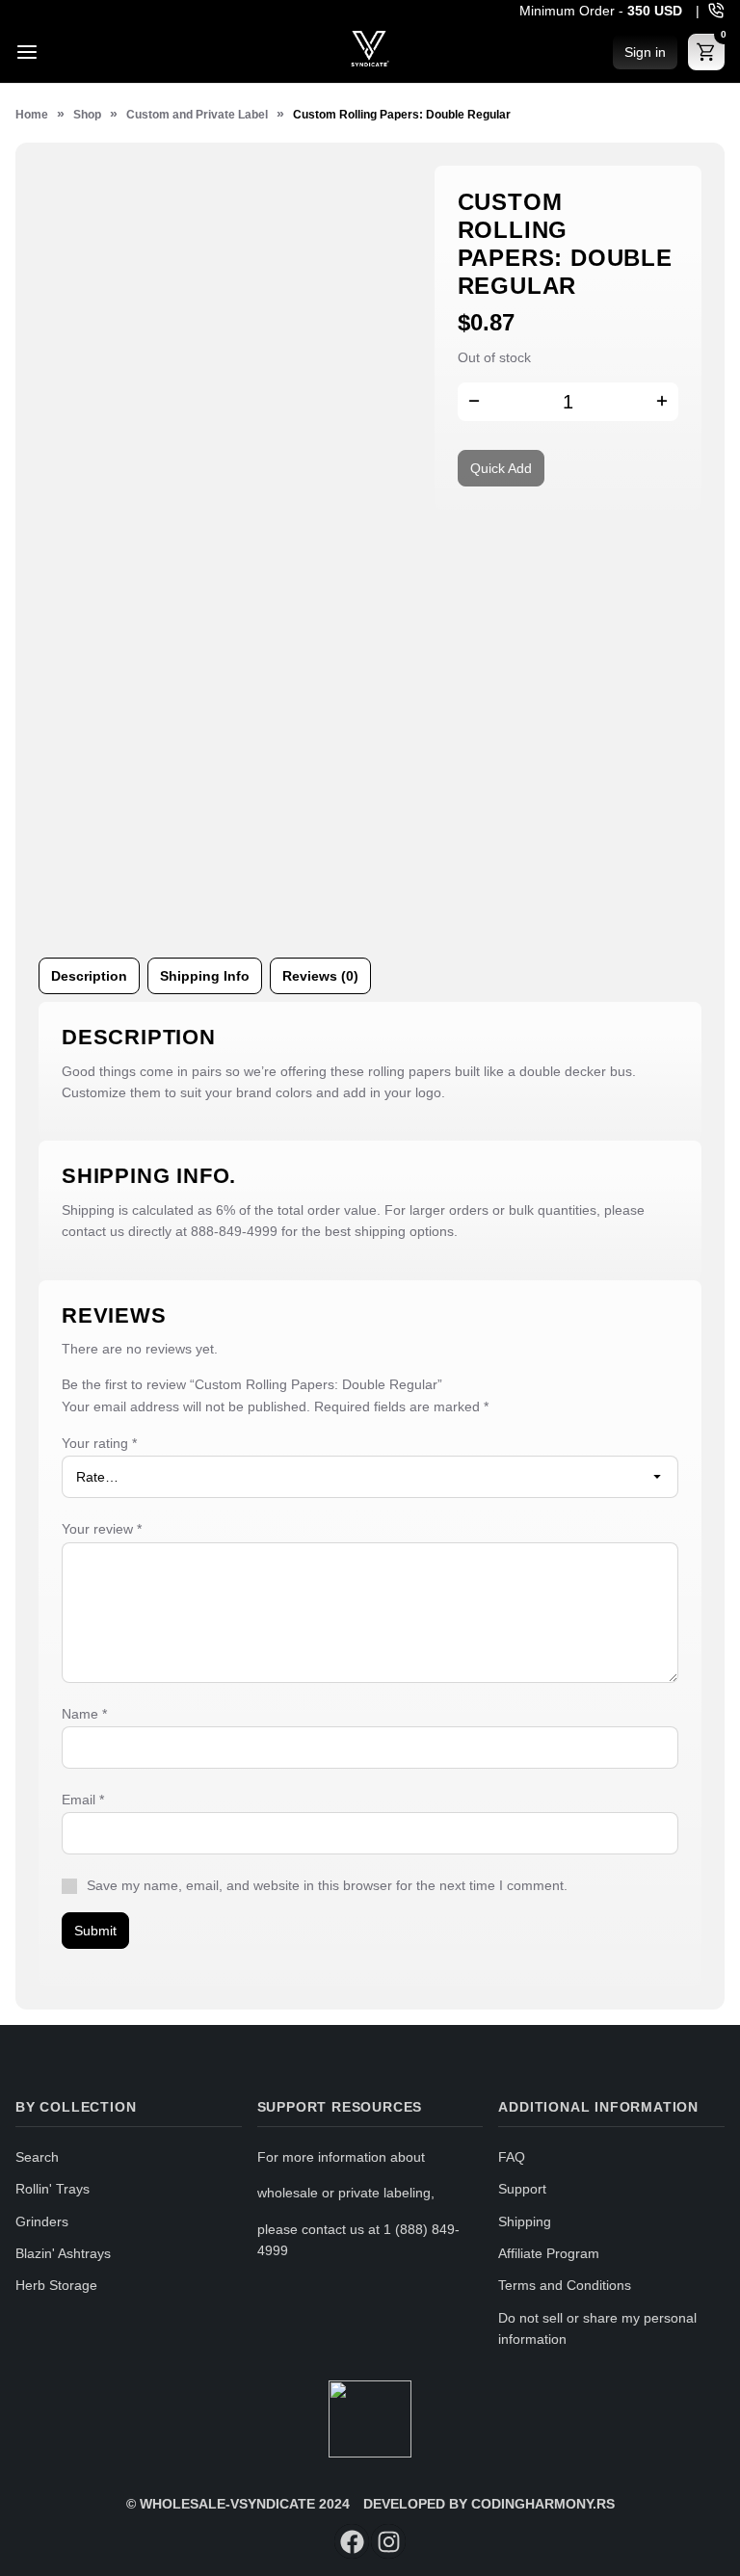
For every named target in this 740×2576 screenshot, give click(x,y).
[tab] (89, 976)
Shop (87, 115)
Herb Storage (56, 2285)
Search (37, 2157)
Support (522, 2189)
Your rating (99, 1443)
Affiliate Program (549, 2253)
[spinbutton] (568, 402)
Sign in (645, 52)
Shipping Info (205, 976)
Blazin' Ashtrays (63, 2253)
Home (32, 115)
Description (89, 976)
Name (84, 1714)
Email (83, 1800)
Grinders (42, 2221)
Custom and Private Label (197, 115)
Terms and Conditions (565, 2285)
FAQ (512, 2157)
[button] (662, 404)
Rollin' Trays (53, 2189)
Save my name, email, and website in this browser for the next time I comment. (327, 1885)
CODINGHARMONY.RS (543, 2504)
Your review (102, 1529)
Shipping (525, 2221)
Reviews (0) (320, 976)
